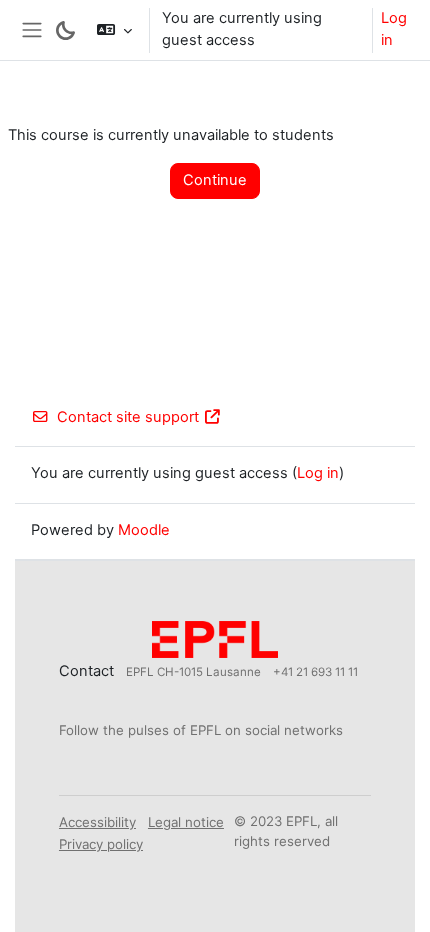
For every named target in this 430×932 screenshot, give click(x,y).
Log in (394, 29)
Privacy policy (101, 844)
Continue (215, 180)
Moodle (144, 530)
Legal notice (186, 822)
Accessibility (97, 822)
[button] (113, 30)
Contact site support (128, 417)
